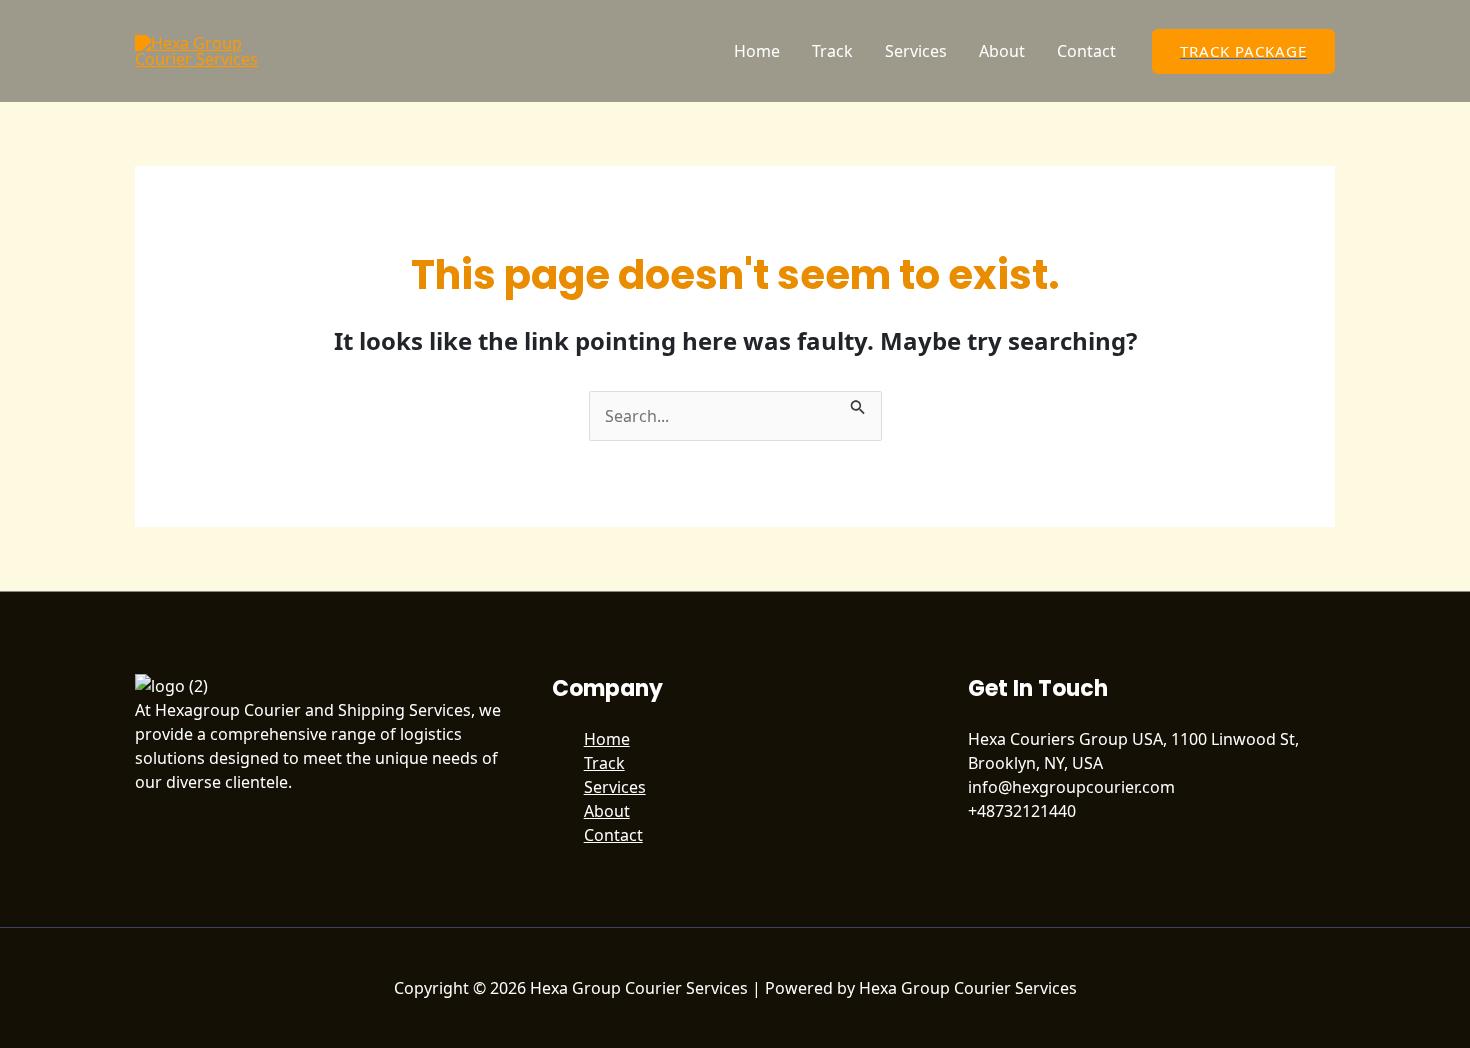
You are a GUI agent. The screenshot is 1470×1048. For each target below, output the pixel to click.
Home (757, 51)
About (1002, 51)
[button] (1243, 51)
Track (832, 51)
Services (916, 51)
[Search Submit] (858, 403)
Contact (1086, 51)
